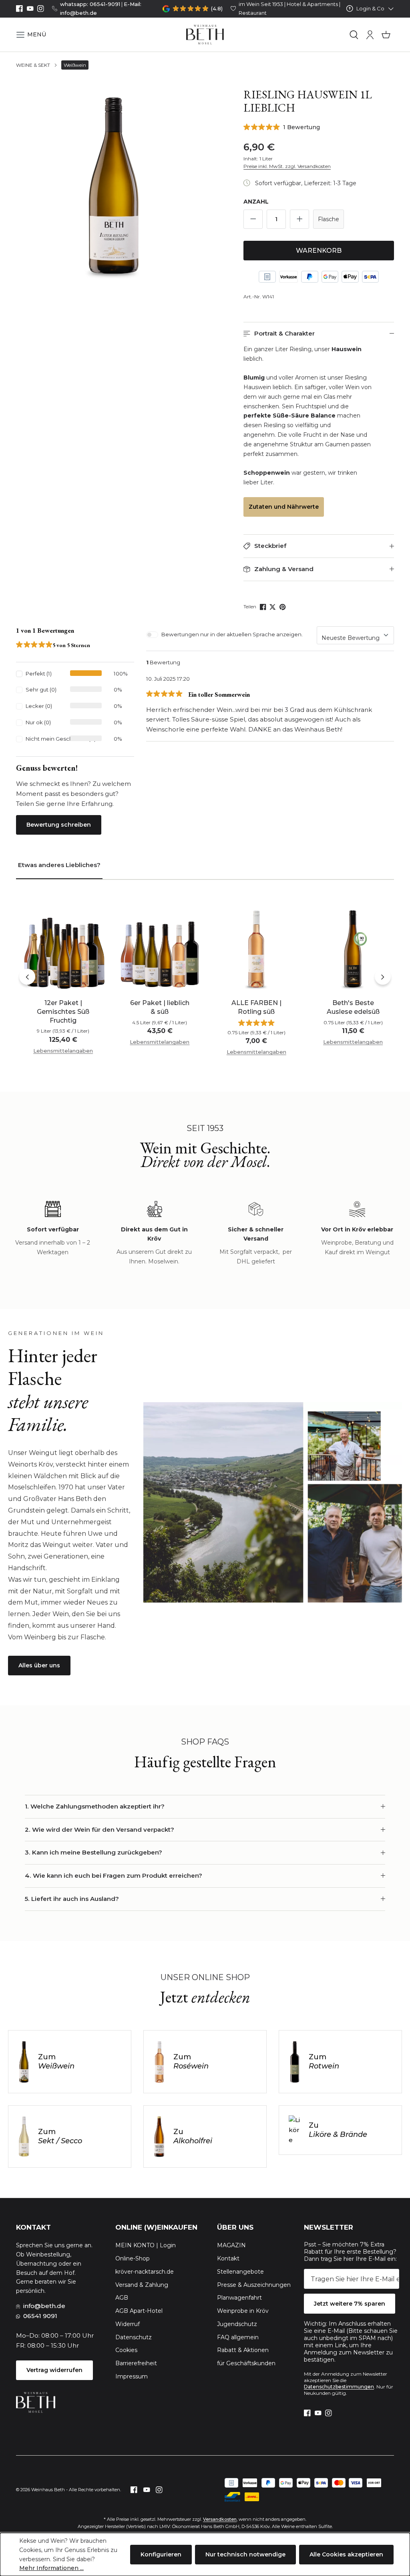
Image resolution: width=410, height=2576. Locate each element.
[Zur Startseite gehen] (205, 35)
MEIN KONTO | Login (146, 2245)
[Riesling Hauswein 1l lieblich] (113, 185)
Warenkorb (319, 251)
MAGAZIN (231, 2245)
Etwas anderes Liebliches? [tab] (59, 865)
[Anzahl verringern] (253, 219)
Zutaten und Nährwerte (284, 507)
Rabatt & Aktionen (243, 2350)
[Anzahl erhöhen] (299, 219)
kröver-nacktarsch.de (145, 2272)
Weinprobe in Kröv (243, 2311)
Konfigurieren (161, 2554)
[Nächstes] (383, 977)
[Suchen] (354, 35)
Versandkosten (220, 2519)
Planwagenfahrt (239, 2298)
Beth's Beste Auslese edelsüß (353, 1007)
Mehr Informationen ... (51, 2568)
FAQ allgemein (238, 2337)
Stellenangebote (240, 2272)
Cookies (126, 2350)
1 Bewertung (301, 127)
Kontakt (228, 2258)
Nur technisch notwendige (245, 2554)
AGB (122, 2298)
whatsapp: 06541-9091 (90, 4)
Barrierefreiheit (136, 2363)
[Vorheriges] (27, 977)
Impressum (132, 2376)
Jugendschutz (237, 2324)
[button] (31, 35)
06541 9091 (40, 2316)
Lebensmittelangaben (63, 1051)
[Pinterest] (283, 607)
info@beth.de (44, 2306)
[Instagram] (41, 9)
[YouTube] (30, 9)
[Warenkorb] (386, 35)
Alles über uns (39, 1665)
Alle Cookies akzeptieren (346, 2554)
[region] (113, 185)
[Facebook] (19, 9)
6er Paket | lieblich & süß (160, 1007)
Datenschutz (134, 2337)
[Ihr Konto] (370, 35)
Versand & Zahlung (142, 2285)
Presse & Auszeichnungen (254, 2285)
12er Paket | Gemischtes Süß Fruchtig (63, 1011)
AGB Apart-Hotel (139, 2311)
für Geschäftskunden (246, 2363)
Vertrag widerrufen (54, 2370)
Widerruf (128, 2324)
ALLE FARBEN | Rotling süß (256, 1007)
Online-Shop (133, 2258)
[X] (273, 607)
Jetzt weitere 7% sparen (350, 2304)
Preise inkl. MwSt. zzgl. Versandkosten (287, 166)
